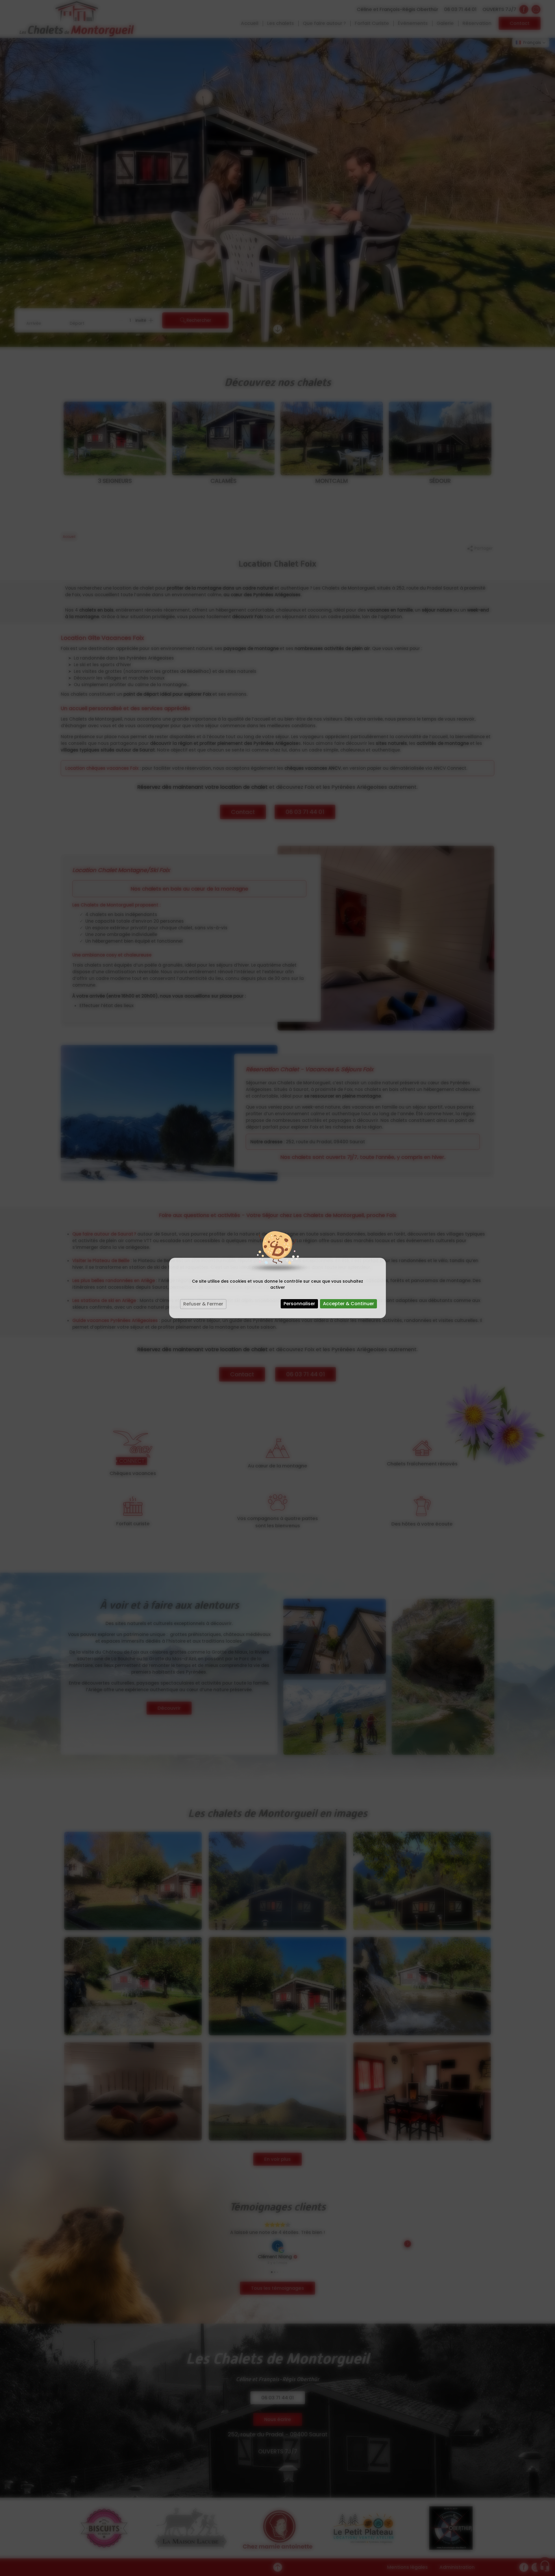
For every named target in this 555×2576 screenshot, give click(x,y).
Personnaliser (299, 1304)
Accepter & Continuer (348, 1304)
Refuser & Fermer (203, 1304)
